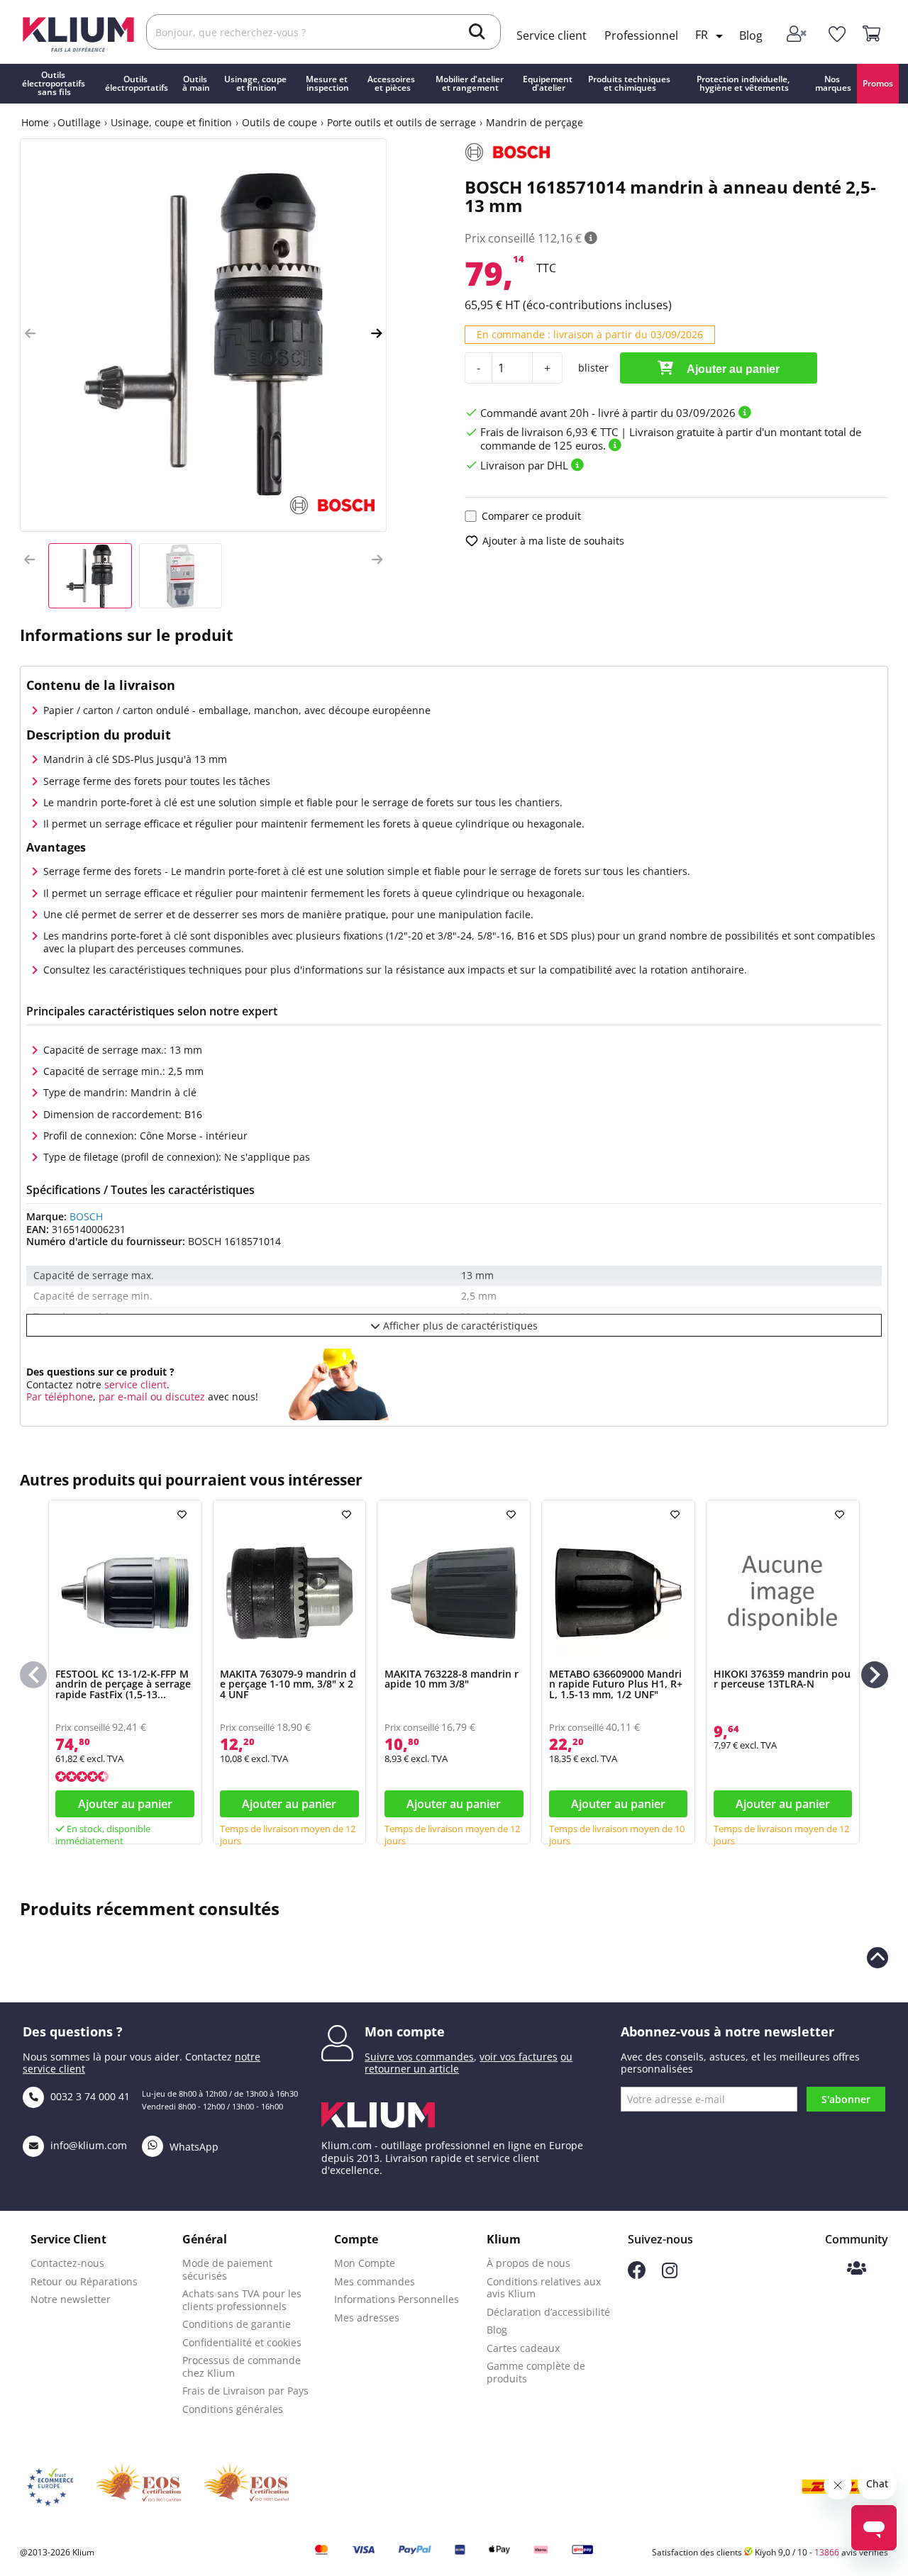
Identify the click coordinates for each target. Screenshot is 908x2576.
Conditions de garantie (237, 2324)
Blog (751, 35)
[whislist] (837, 35)
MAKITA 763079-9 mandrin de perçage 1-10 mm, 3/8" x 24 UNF (288, 1684)
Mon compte (405, 2031)
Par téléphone (60, 1396)
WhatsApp (193, 2147)
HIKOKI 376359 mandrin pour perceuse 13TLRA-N (782, 1679)
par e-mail (123, 1396)
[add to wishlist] (184, 1515)
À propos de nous (528, 2263)
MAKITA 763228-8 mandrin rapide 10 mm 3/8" (452, 1679)
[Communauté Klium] (857, 2269)
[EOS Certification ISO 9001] (138, 2487)
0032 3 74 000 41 (89, 2096)
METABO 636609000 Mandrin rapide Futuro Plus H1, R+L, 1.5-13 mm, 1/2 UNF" (616, 1684)
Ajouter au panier (732, 369)
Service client (552, 35)
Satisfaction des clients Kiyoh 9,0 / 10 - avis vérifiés (770, 2552)
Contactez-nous (67, 2263)
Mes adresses (367, 2318)
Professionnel (641, 35)
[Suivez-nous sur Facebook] (637, 2275)
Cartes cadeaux (523, 2348)
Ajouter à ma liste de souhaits (553, 541)
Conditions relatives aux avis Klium (544, 2288)
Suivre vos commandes (419, 2057)
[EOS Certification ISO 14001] (246, 2487)
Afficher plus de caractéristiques (459, 1326)
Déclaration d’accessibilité (548, 2312)
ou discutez (178, 1396)
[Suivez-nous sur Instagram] (670, 2274)
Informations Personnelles (397, 2299)
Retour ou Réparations (84, 2281)
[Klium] (78, 33)
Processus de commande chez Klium (242, 2366)
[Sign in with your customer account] (798, 35)
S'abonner (846, 2099)
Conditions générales (233, 2409)
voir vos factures (519, 2057)
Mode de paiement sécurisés (227, 2269)
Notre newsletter (71, 2299)
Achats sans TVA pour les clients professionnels (242, 2300)
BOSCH (86, 1216)
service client (134, 1384)
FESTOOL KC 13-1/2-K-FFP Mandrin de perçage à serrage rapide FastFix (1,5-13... (123, 1684)
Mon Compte (365, 2263)
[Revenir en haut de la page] (877, 1958)
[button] (30, 334)
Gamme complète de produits (536, 2372)
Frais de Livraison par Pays (245, 2391)
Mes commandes (375, 2281)
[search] (477, 33)
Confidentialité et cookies (242, 2342)
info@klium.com (89, 2145)
